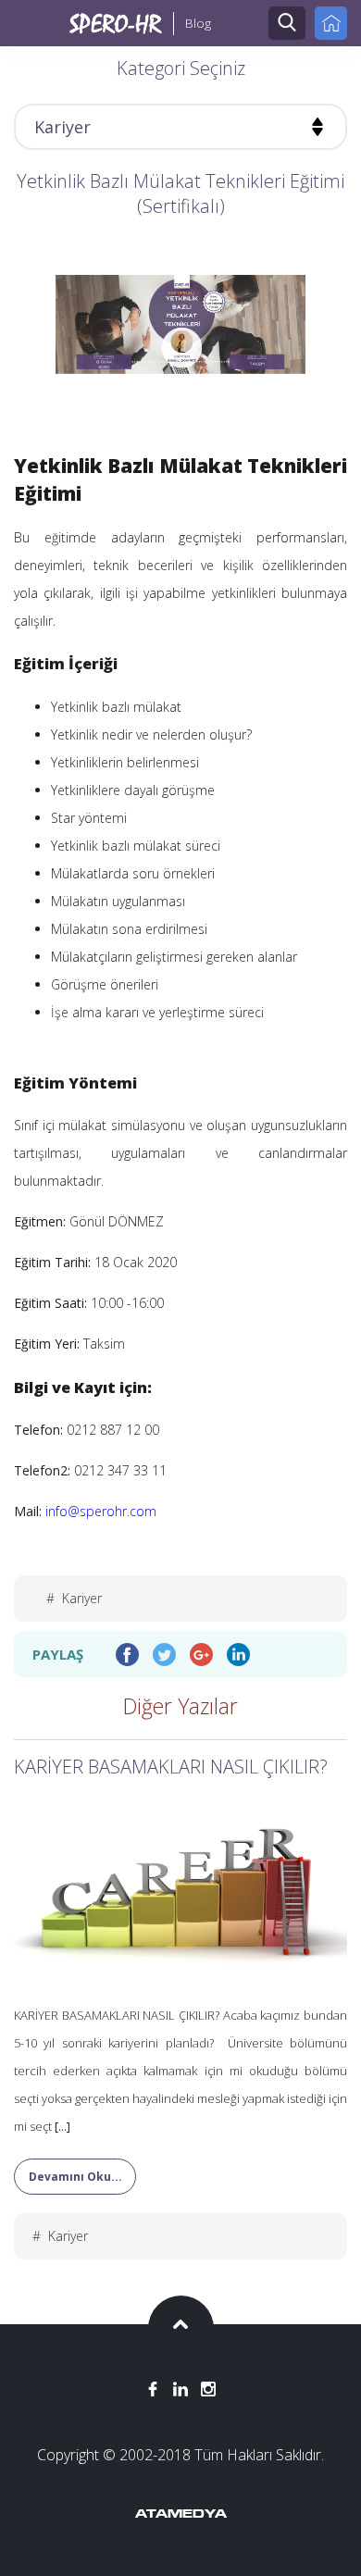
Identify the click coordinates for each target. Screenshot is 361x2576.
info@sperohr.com (101, 1511)
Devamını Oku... (75, 2177)
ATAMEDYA (181, 2515)
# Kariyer (74, 1598)
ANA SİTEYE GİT (331, 23)
